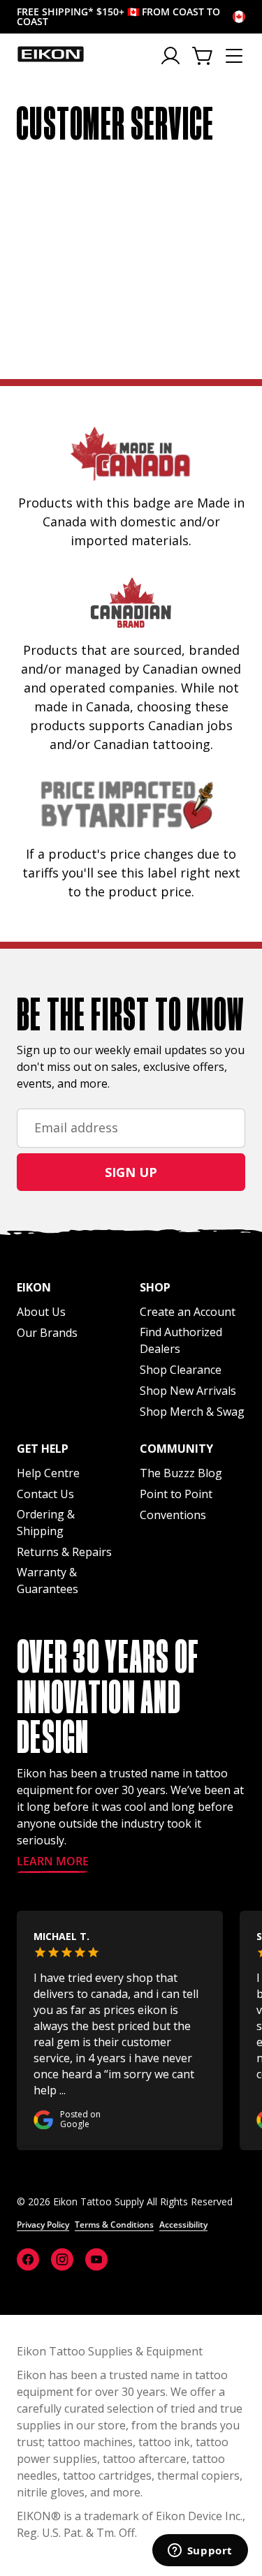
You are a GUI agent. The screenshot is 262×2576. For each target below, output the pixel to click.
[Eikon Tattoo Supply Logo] (51, 54)
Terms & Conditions (114, 2225)
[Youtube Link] (96, 2259)
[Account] (172, 56)
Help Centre (48, 1473)
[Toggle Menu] (234, 56)
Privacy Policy (43, 2225)
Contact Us (45, 1494)
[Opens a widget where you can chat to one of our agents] (200, 2552)
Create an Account (188, 1312)
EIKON (34, 2516)
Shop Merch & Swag (192, 1412)
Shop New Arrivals (188, 1391)
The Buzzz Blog (181, 1473)
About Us (41, 1312)
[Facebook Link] (28, 2259)
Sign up (131, 1172)
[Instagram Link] (62, 2259)
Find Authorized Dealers (181, 1340)
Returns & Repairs (64, 1552)
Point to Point (176, 1494)
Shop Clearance (181, 1370)
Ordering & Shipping (46, 1523)
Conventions (173, 1515)
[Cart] (203, 56)
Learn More (53, 1862)
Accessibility (183, 2225)
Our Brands (47, 1333)
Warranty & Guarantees (48, 1581)
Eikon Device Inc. (199, 2516)
